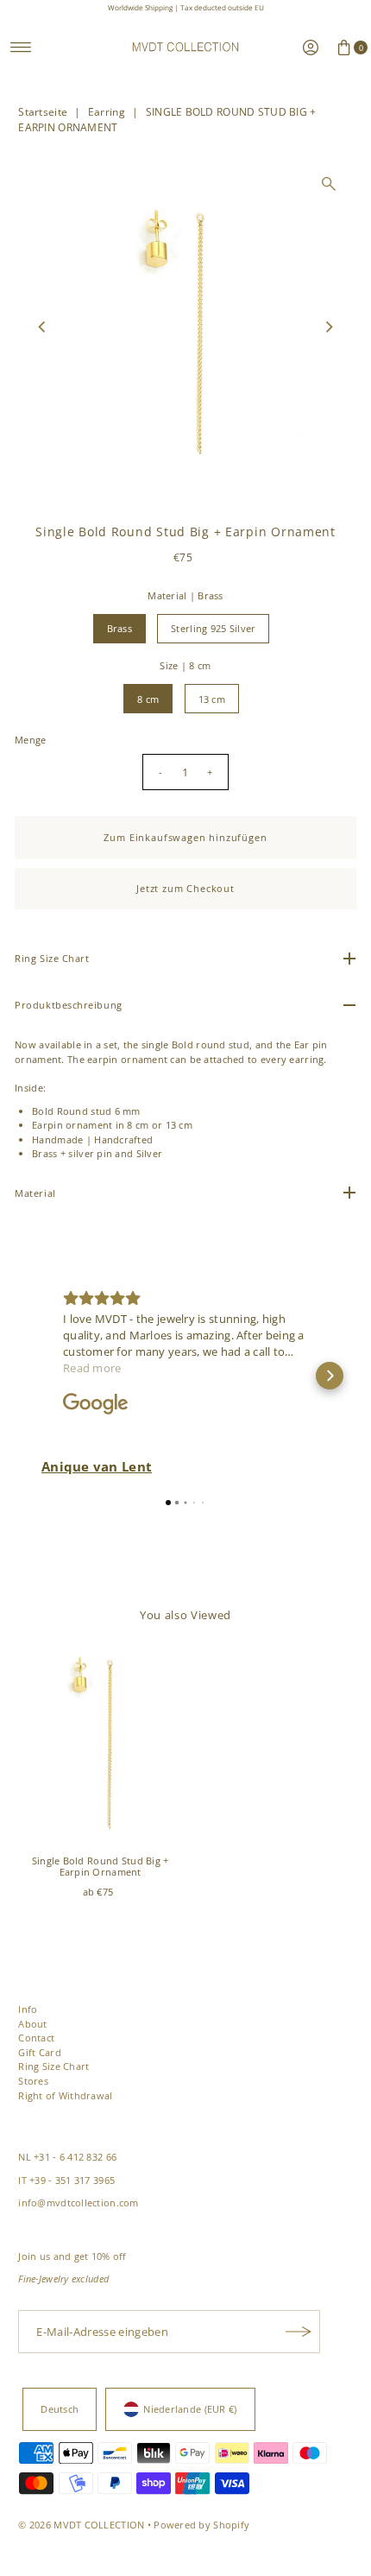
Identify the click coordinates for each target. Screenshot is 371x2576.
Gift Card (40, 2052)
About (32, 2024)
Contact (36, 2038)
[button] (41, 1376)
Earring (107, 112)
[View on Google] (96, 1404)
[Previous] (42, 327)
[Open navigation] (21, 47)
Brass (119, 628)
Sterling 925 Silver (213, 628)
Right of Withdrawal (65, 2095)
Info (28, 2009)
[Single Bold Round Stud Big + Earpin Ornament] (100, 1745)
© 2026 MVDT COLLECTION (81, 2525)
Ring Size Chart (53, 2066)
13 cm (212, 699)
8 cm (148, 699)
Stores (33, 2081)
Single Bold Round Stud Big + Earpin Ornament (101, 1866)
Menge (30, 740)
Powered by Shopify (201, 2525)
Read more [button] (92, 1368)
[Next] (329, 327)
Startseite (43, 112)
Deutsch (60, 2409)
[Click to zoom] (329, 184)
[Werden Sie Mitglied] (299, 2332)
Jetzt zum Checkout (185, 888)
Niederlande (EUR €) (190, 2409)
